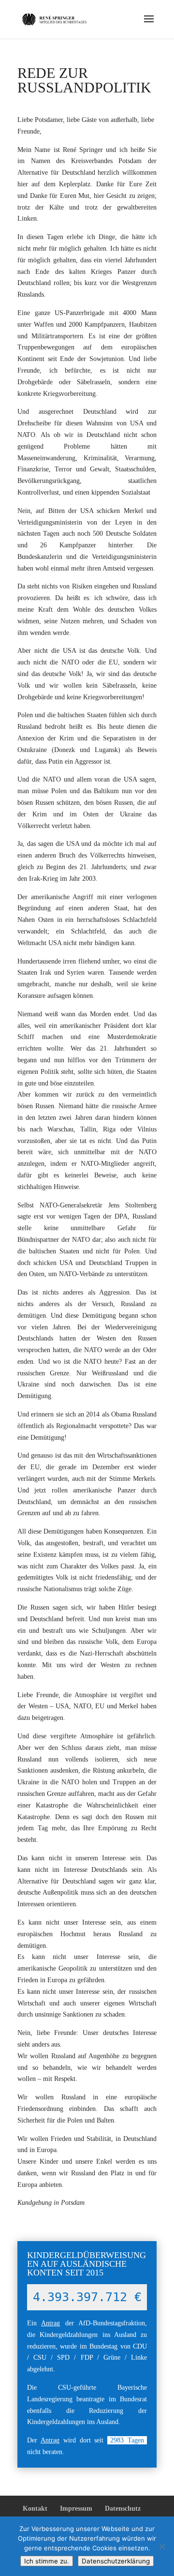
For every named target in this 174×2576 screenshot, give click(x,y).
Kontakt (35, 2508)
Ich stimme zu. (47, 2561)
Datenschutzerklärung (116, 2561)
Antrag (51, 2323)
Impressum (76, 2508)
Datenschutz (123, 2508)
